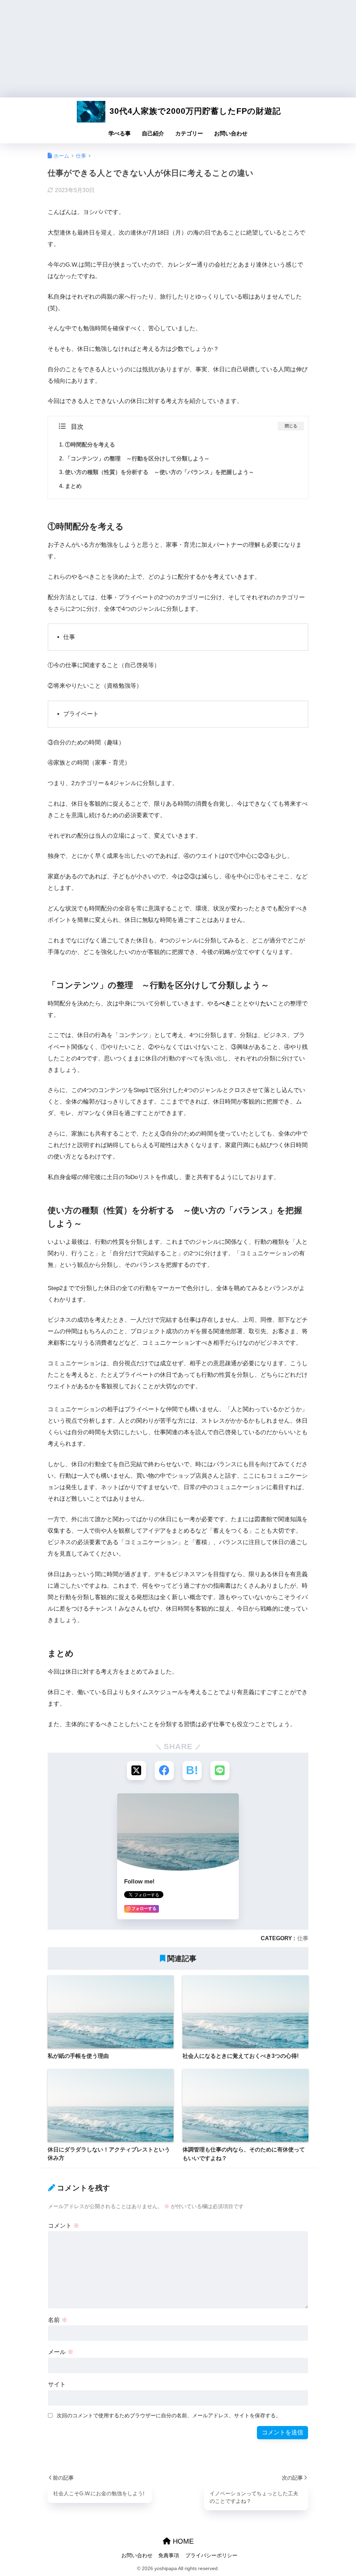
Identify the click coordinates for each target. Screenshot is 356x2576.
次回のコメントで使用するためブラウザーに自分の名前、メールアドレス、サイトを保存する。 (169, 2415)
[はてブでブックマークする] (192, 1771)
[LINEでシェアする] (220, 1771)
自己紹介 (153, 133)
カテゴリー (189, 133)
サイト (57, 2384)
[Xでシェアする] (136, 1771)
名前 (58, 2320)
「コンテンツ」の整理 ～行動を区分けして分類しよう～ (137, 458)
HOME (182, 2541)
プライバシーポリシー (211, 2555)
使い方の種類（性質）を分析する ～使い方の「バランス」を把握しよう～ (160, 472)
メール (61, 2352)
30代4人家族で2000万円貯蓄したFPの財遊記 (194, 111)
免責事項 (169, 2555)
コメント (64, 2226)
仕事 (303, 1938)
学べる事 (120, 133)
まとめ (73, 486)
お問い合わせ (231, 133)
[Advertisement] (178, 49)
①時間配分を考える (90, 444)
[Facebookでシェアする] (164, 1771)
